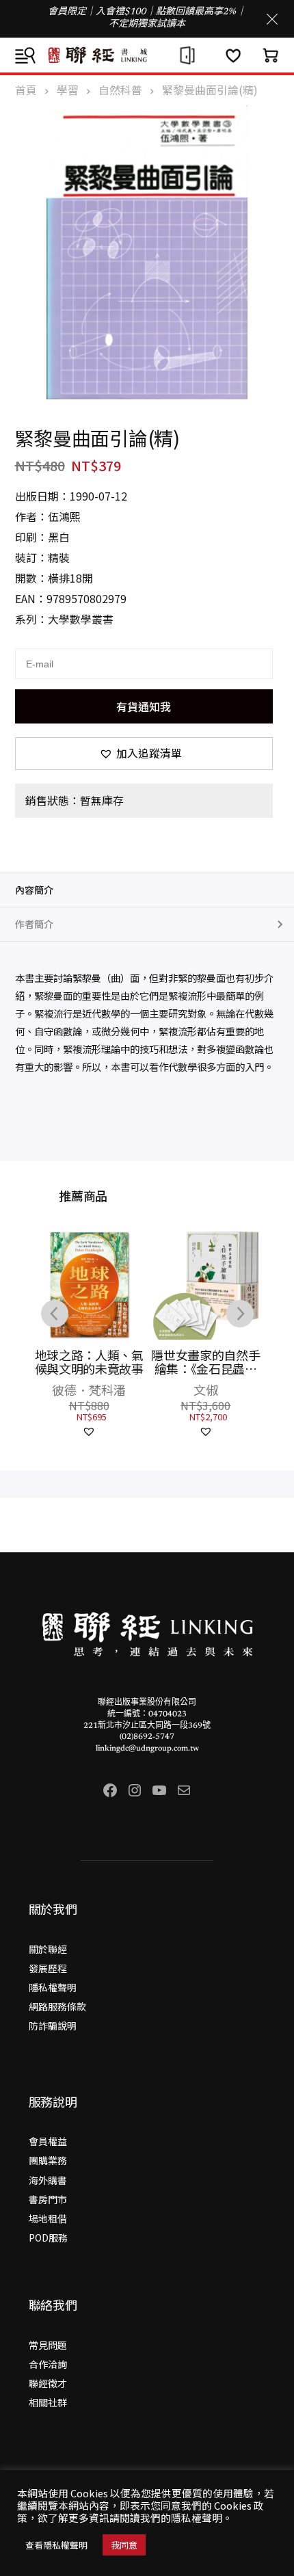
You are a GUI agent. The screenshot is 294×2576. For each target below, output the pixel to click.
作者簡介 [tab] (34, 924)
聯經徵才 (48, 2383)
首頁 (26, 90)
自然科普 (120, 90)
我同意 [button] (124, 2545)
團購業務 (48, 2160)
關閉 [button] (272, 19)
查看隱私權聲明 (56, 2545)
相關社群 (48, 2402)
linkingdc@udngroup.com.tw (147, 1749)
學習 (68, 90)
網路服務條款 (57, 2006)
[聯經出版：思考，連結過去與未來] (147, 55)
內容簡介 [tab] (34, 890)
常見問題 (48, 2345)
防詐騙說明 (53, 2026)
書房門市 (48, 2199)
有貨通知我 (144, 706)
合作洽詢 (48, 2364)
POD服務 (48, 2238)
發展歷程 (48, 1968)
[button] (144, 754)
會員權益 (48, 2141)
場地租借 (48, 2218)
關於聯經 (48, 1949)
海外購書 (48, 2180)
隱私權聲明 (53, 1987)
